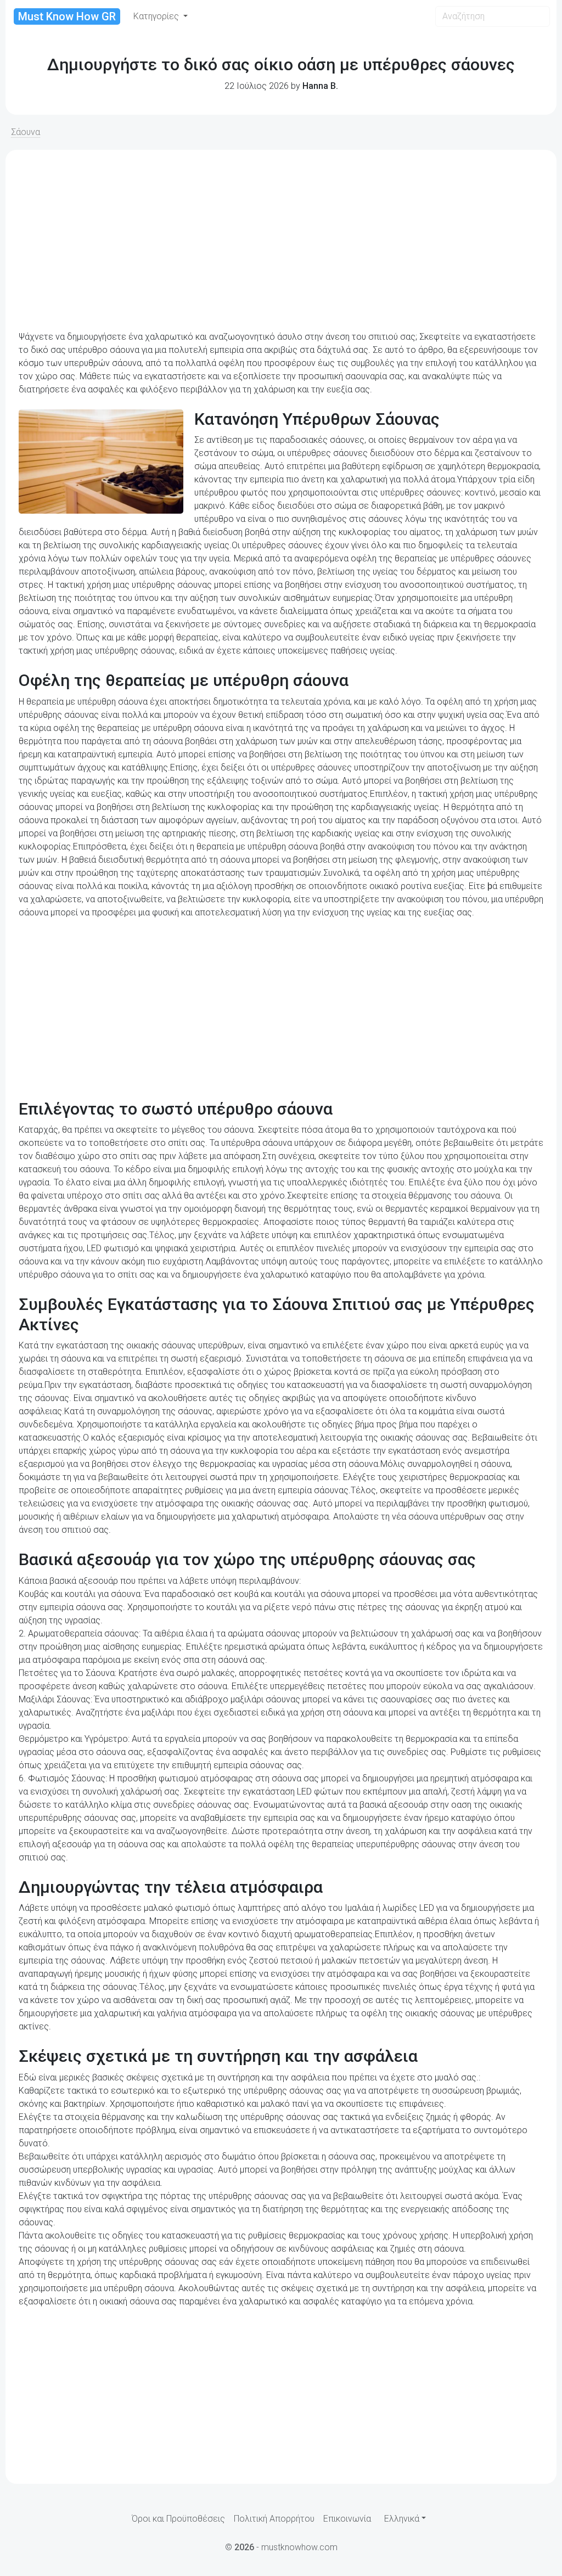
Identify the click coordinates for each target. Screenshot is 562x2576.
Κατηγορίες (157, 16)
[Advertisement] (281, 240)
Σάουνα (26, 132)
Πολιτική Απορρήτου (274, 2519)
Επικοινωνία (347, 2519)
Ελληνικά (402, 2519)
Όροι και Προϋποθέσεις (178, 2519)
